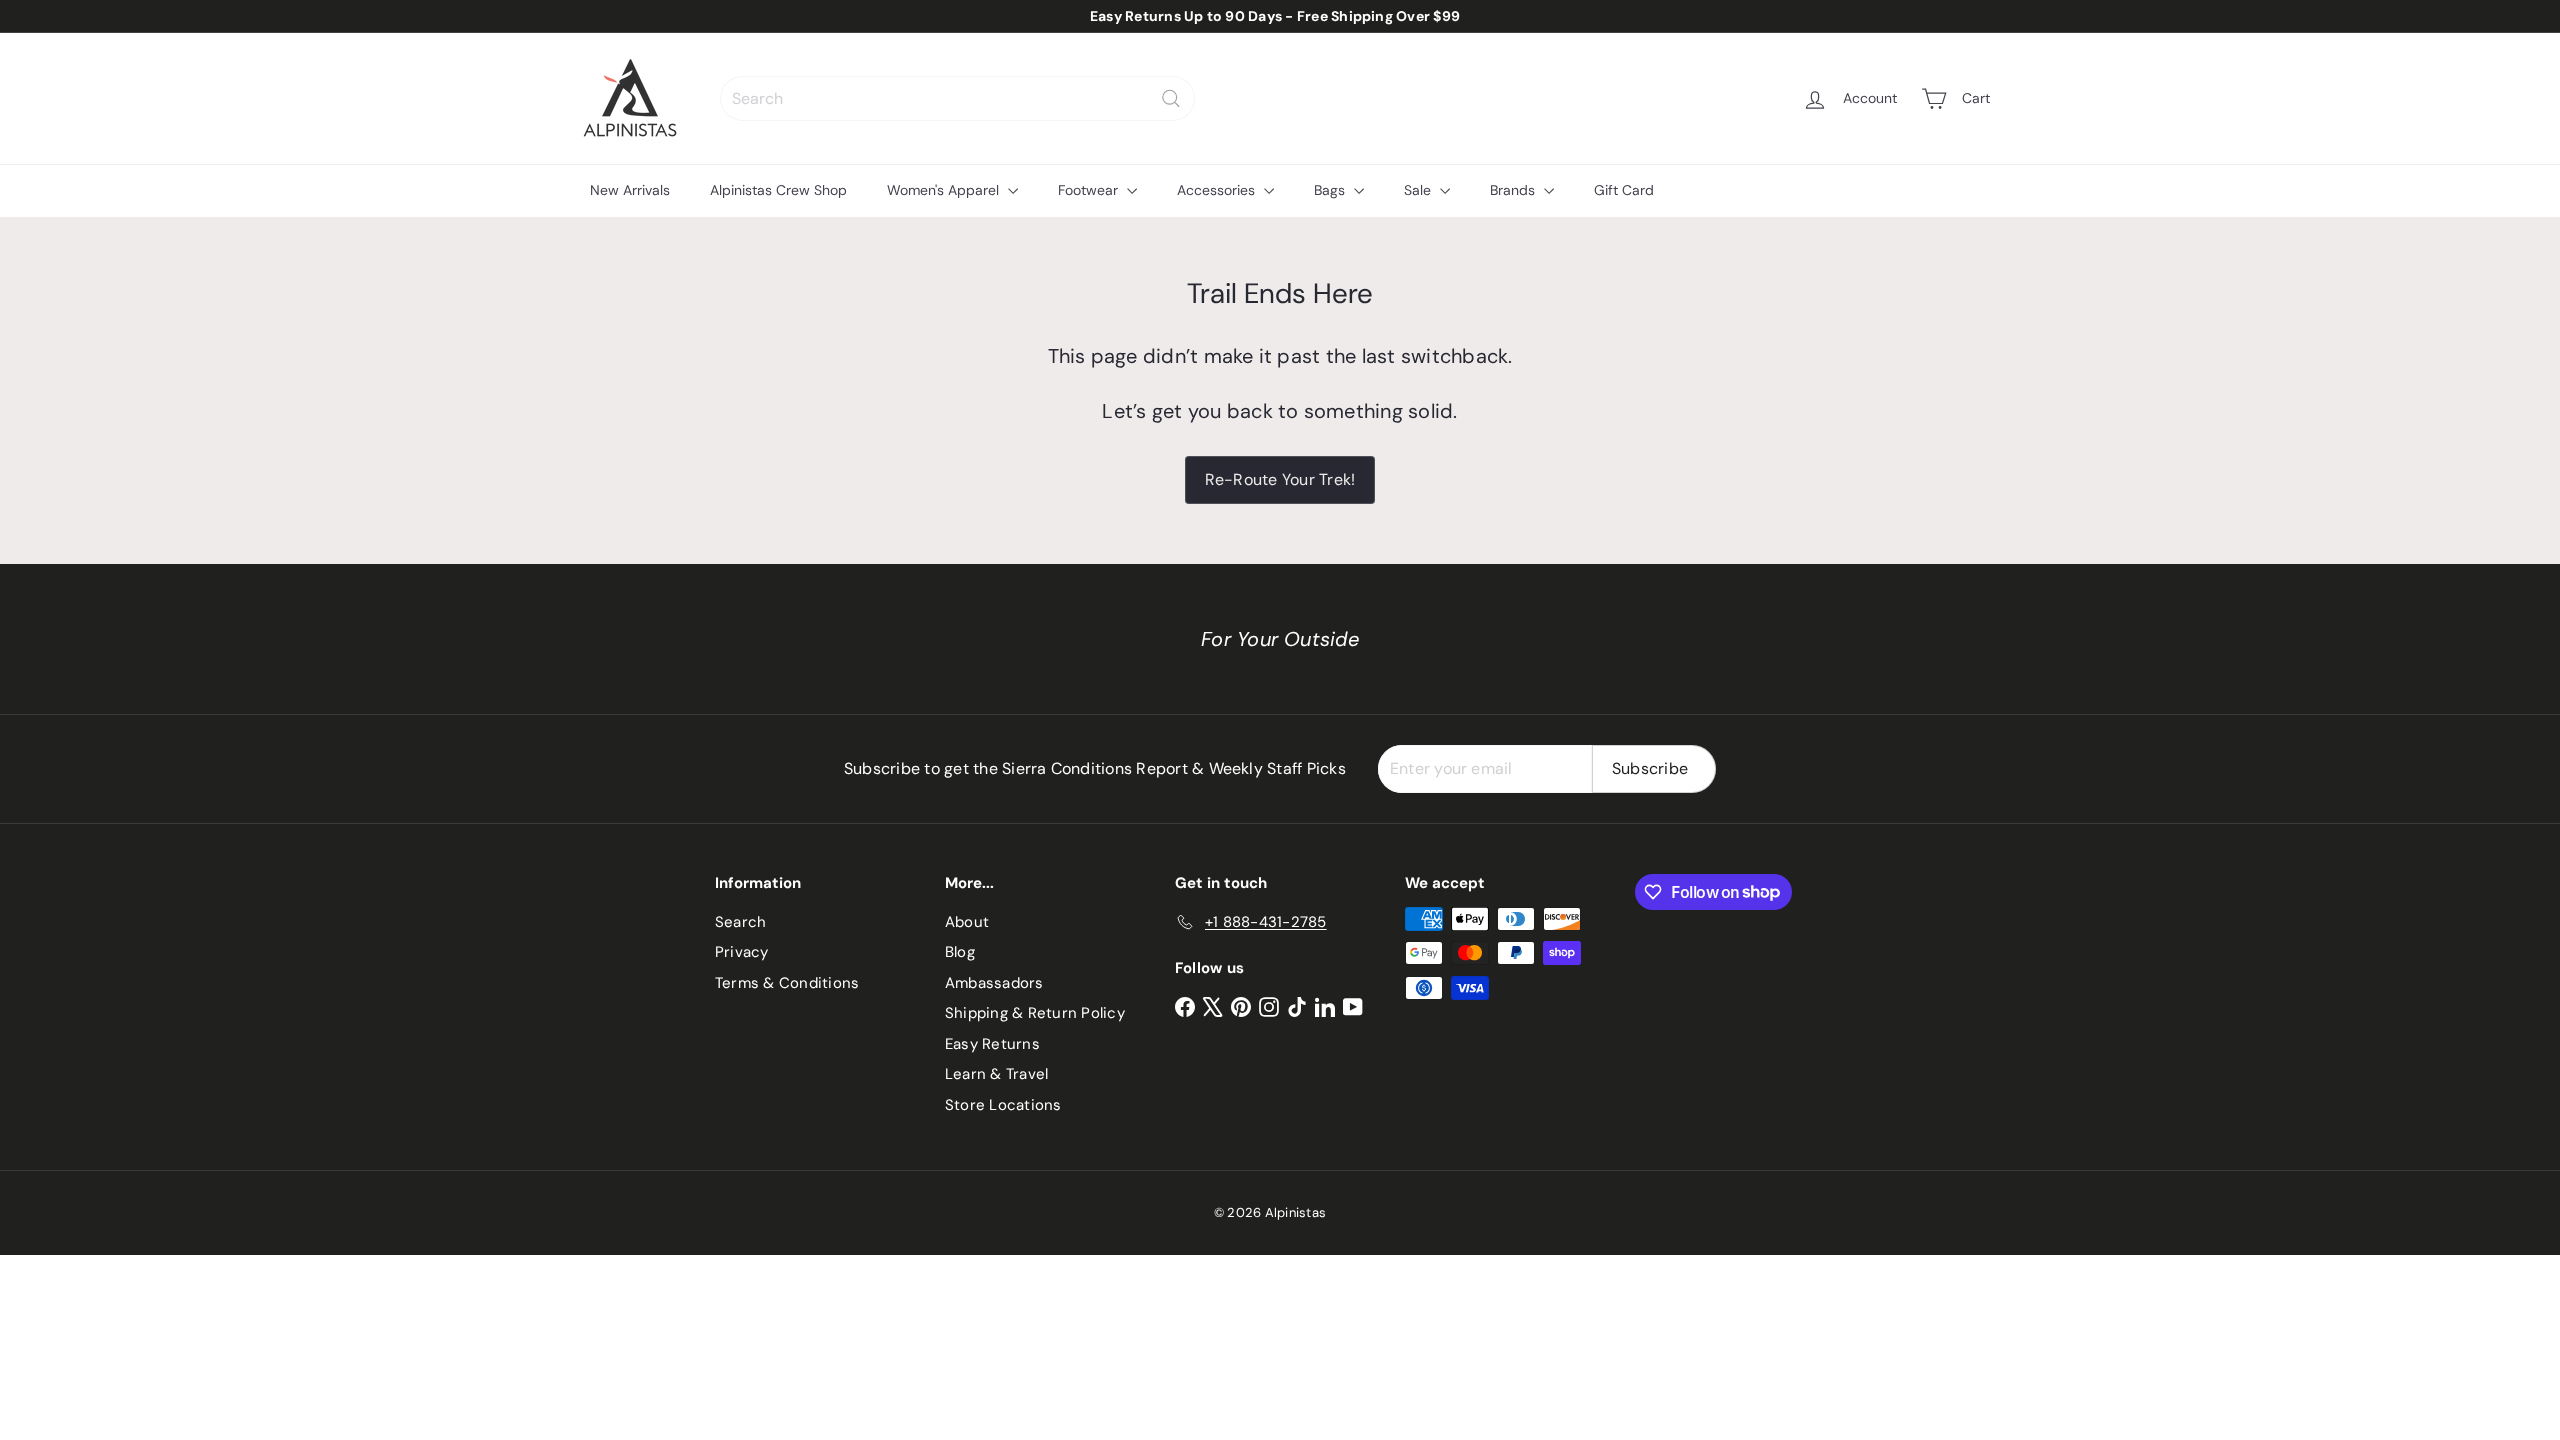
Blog (960, 952)
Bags (1331, 190)
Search (740, 922)
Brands (1514, 190)
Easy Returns (992, 1044)
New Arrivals (630, 190)
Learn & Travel (996, 1074)
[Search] (1171, 98)
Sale (1419, 190)
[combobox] (957, 98)
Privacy (742, 952)
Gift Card (1624, 190)
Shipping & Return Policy (1035, 1013)
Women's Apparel (945, 190)
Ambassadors (994, 983)
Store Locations (1003, 1105)
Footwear (1090, 190)
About (967, 922)
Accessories (1218, 190)
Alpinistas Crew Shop (778, 190)
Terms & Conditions (787, 983)
